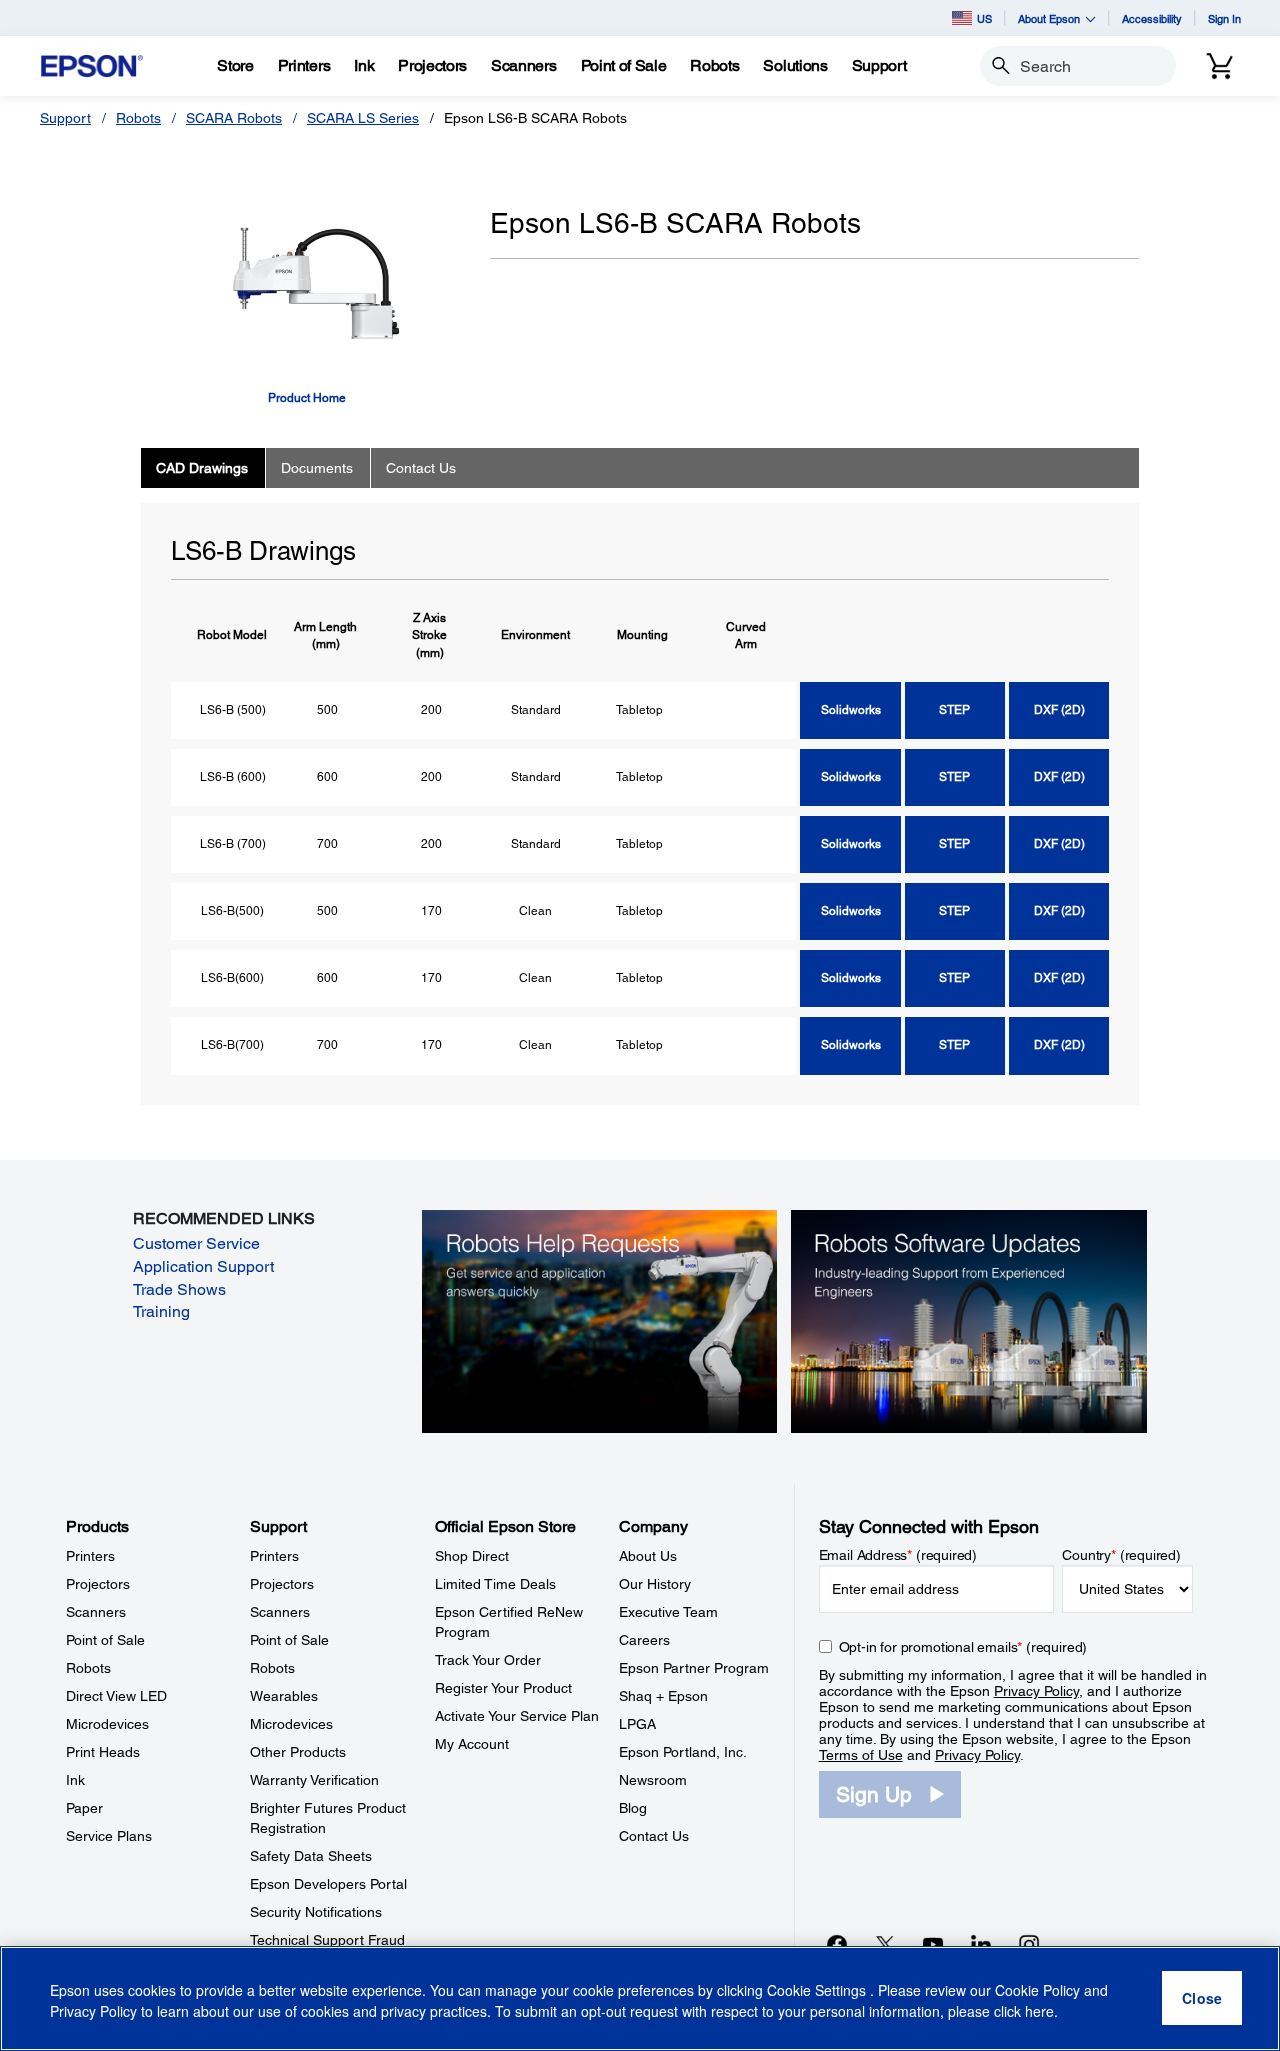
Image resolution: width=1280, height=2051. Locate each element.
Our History (655, 1584)
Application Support (203, 1266)
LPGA (637, 1724)
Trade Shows (179, 1289)
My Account (472, 1744)
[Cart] (1220, 66)
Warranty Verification (314, 1780)
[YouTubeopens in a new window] (933, 1944)
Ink (75, 1780)
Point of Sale (105, 1640)
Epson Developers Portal (328, 1884)
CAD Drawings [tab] (202, 468)
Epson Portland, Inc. (683, 1752)
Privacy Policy (1036, 1691)
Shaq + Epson (663, 1696)
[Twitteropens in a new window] (885, 1944)
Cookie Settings (818, 1991)
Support (65, 118)
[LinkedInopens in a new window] (981, 1944)
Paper (84, 1808)
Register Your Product (503, 1688)
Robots (138, 118)
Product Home (307, 398)
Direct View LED (116, 1696)
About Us (648, 1556)
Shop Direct (472, 1556)
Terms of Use (861, 1755)
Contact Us (654, 1836)
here (1039, 2012)
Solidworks (851, 710)
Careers (644, 1640)
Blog (633, 1808)
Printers (90, 1556)
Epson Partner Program (694, 1668)
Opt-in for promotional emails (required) (963, 1647)
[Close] (1202, 1999)
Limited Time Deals (495, 1584)
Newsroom (653, 1780)
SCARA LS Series (363, 118)
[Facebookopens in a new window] (837, 1944)
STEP (954, 710)
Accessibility (1152, 18)
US (984, 18)
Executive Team (668, 1612)
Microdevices (107, 1724)
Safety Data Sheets (311, 1856)
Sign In (1224, 18)
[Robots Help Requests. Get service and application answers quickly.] (600, 1321)
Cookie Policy (1037, 1991)
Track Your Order (488, 1660)
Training (161, 1311)
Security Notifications (316, 1912)
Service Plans (109, 1836)
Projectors (98, 1584)
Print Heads (103, 1752)
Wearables (284, 1696)
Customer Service (196, 1243)
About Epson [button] (1049, 18)
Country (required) (1121, 1555)
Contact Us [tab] (421, 468)
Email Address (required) (898, 1555)
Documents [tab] (317, 468)
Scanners (96, 1612)
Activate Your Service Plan (517, 1716)
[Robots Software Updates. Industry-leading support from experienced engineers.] (969, 1321)
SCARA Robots (234, 118)
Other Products (298, 1752)
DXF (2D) (1059, 710)
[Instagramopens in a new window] (1029, 1944)
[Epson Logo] (92, 66)
